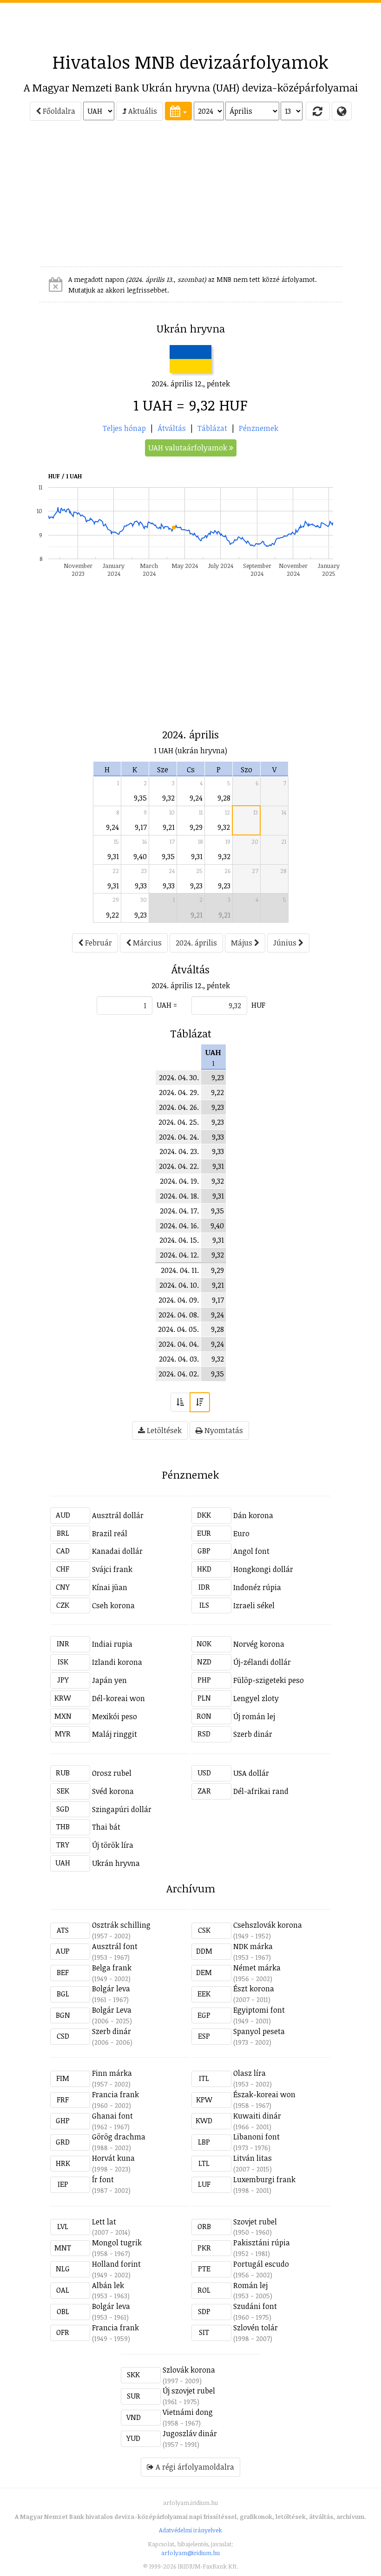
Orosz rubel (112, 1773)
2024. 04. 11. (180, 1270)
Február (98, 943)
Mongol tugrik (117, 2243)
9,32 (168, 798)
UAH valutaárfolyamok (189, 448)
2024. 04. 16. (179, 1226)
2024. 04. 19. (179, 1181)
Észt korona (254, 1989)
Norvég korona (259, 1644)
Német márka (257, 1968)
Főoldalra (58, 111)
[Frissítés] (318, 111)
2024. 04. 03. (179, 1359)
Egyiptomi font (259, 2010)
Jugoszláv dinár (190, 2433)
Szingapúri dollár (122, 1809)
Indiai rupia (112, 1644)
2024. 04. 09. (179, 1300)
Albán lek (108, 2285)
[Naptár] (178, 111)
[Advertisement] (190, 24)
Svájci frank (112, 1569)
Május (243, 943)
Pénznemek (259, 428)
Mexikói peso (115, 1716)
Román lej (250, 2285)
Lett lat (104, 2222)
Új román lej (254, 1716)
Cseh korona (113, 1605)
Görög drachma (119, 2137)
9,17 (141, 827)
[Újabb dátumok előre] (200, 1402)
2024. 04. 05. (178, 1329)
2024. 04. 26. (179, 1107)
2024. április (196, 943)
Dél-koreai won (118, 1698)
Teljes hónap (124, 428)
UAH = (167, 1005)
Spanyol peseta (259, 2031)
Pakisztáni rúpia (262, 2243)
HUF (258, 1005)
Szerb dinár (253, 1734)
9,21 (169, 827)
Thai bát (106, 1827)
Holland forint (116, 2264)
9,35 (140, 798)
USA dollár (251, 1773)
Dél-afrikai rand (261, 1791)
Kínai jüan (110, 1587)
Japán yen (109, 1680)
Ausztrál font (115, 1946)
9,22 (112, 915)
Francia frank (115, 2094)
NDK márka (253, 1946)
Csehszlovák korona (268, 1925)
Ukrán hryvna (116, 1863)
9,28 (224, 798)
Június (286, 943)
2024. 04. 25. (179, 1122)
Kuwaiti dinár (257, 2116)
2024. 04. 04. (179, 1344)
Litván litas (253, 2158)
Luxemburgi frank (264, 2179)
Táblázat (212, 428)
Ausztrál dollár (118, 1515)
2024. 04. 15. (179, 1240)
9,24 (196, 798)
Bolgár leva (111, 1989)
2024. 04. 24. (179, 1137)
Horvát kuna (113, 2158)
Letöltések (163, 1430)
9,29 (196, 827)
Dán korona (253, 1515)
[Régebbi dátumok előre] (180, 1402)
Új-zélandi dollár (262, 1662)
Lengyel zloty (256, 1698)
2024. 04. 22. (179, 1166)
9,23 (196, 886)
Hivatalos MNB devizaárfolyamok (190, 62)
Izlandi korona (117, 1662)
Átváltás (172, 428)
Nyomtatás (223, 1430)
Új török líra (113, 1845)
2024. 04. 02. (179, 1374)
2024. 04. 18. (179, 1196)
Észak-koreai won (264, 2094)
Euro (241, 1533)
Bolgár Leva (112, 2010)
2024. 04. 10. (179, 1285)
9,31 (113, 856)
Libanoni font (256, 2137)
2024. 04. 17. (179, 1211)
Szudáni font (255, 2306)
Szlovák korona (189, 2370)
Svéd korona (113, 1791)
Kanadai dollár (117, 1551)
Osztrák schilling (121, 1925)
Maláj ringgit (115, 1734)
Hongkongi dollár (263, 1569)
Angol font (251, 1551)
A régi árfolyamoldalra (194, 2467)
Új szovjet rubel (189, 2391)
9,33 (141, 886)
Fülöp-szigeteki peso (269, 1680)
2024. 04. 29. (179, 1092)
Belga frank (112, 1968)
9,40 (140, 856)
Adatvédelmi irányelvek (190, 2530)
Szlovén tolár (256, 2328)
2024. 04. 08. (179, 1315)
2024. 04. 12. (179, 1255)
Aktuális (142, 111)
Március (146, 943)
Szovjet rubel (255, 2222)
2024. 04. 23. (179, 1151)
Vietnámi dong (188, 2412)
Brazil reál (110, 1533)
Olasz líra (250, 2073)
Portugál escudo (261, 2264)
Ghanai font (112, 2116)
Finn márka (112, 2073)
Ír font (103, 2179)
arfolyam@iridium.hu (190, 2553)
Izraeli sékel (254, 1605)
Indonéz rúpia (257, 1587)
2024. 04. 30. (179, 1077)
